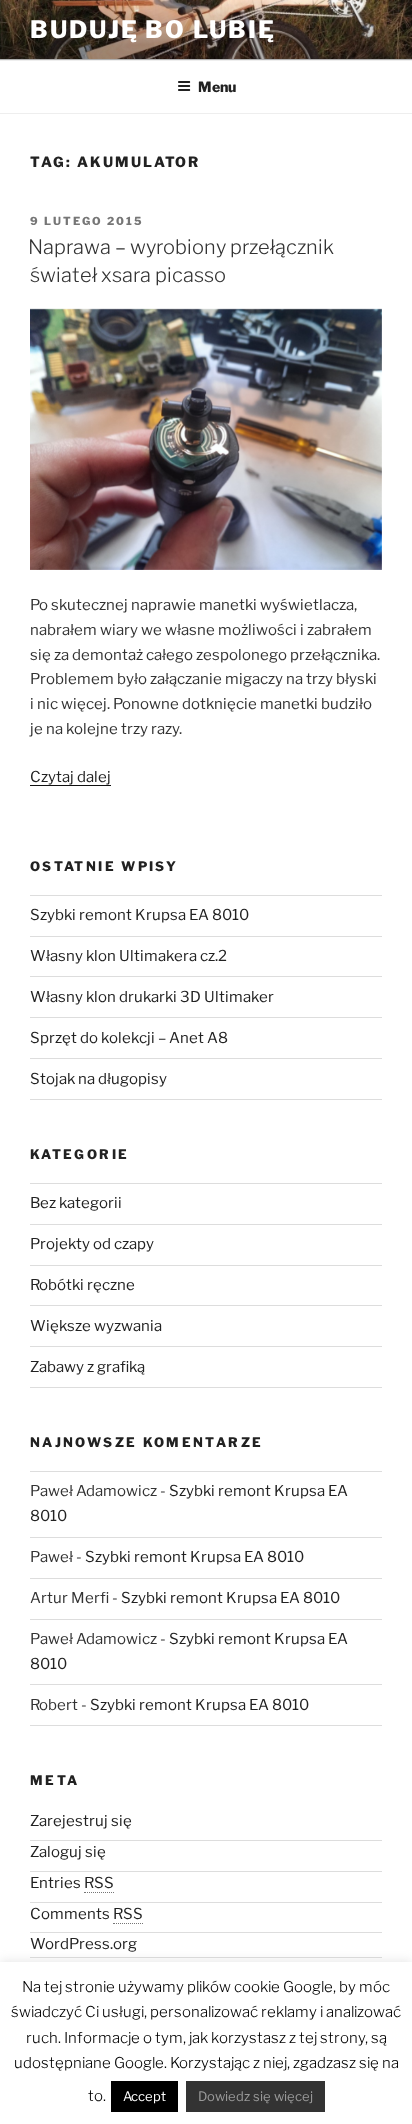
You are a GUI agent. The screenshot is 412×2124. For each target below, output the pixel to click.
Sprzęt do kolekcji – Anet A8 (129, 1038)
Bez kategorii (76, 1203)
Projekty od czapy (92, 1244)
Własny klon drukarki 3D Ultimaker (152, 997)
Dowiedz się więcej (255, 2096)
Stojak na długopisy (98, 1079)
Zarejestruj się (81, 1821)
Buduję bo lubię (153, 29)
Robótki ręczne (82, 1285)
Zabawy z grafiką (87, 1367)
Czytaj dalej (70, 777)
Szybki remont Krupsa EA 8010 (139, 915)
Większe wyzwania (96, 1326)
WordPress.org (83, 1944)
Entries (72, 1883)
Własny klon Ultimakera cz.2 (128, 956)
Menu (217, 86)
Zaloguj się (68, 1852)
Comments (86, 1914)
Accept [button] (144, 2096)
